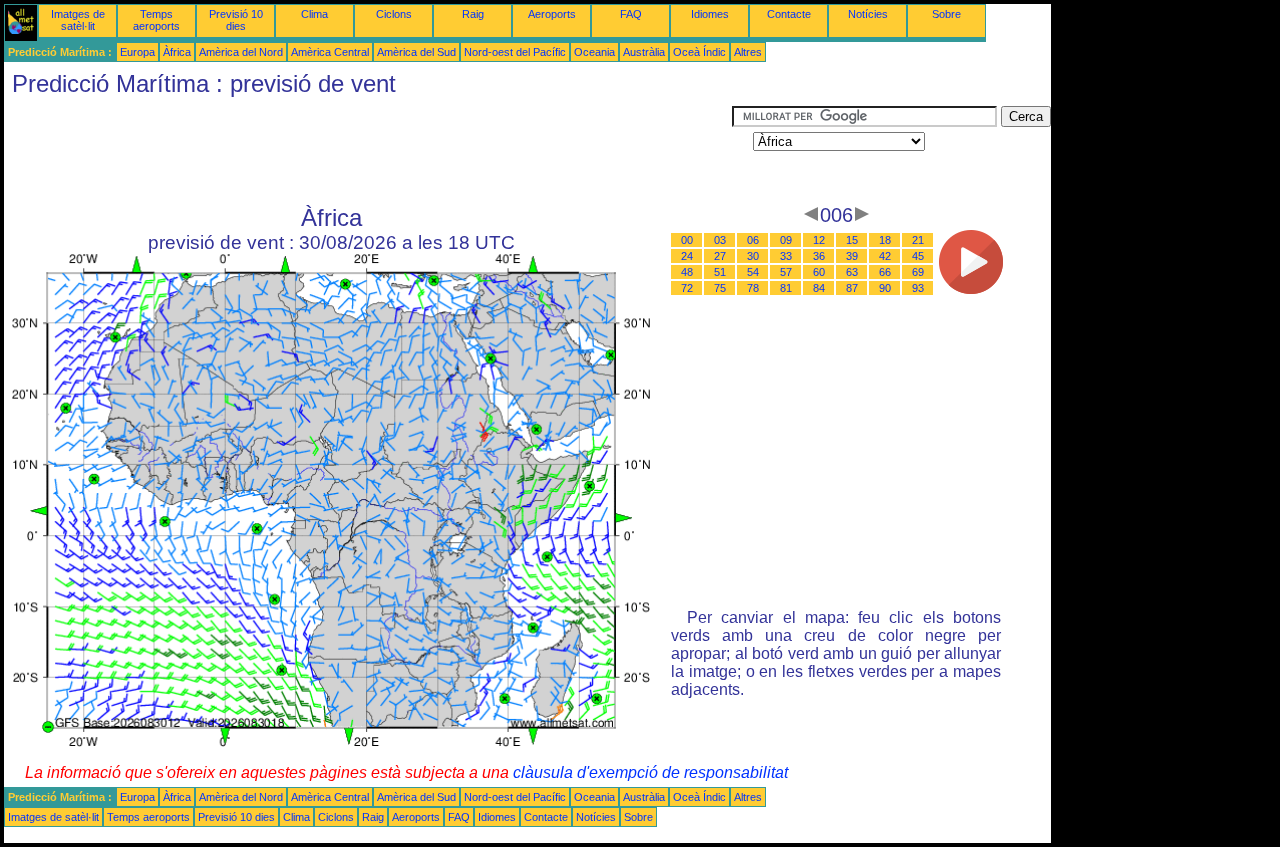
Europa (137, 52)
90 (885, 288)
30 (753, 256)
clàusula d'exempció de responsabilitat (650, 772)
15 (852, 240)
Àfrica (177, 52)
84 (819, 288)
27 (720, 256)
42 (885, 256)
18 (885, 240)
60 (819, 272)
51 (720, 272)
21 (918, 240)
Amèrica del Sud (416, 52)
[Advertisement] (368, 151)
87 (852, 288)
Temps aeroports (156, 20)
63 (852, 272)
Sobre (946, 14)
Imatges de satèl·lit (78, 20)
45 (918, 256)
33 (786, 256)
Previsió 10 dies (236, 20)
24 (687, 256)
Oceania (594, 52)
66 (885, 272)
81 (786, 288)
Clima (314, 14)
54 (753, 272)
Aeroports (552, 14)
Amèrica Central (330, 52)
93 (918, 288)
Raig (473, 14)
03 (720, 240)
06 (753, 240)
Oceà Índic (699, 52)
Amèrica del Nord (241, 52)
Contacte (789, 14)
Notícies (868, 14)
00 (687, 240)
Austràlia (644, 52)
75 (720, 288)
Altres (748, 52)
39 (852, 256)
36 (819, 256)
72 (687, 288)
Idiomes (710, 14)
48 (687, 272)
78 (753, 288)
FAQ (631, 14)
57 (786, 272)
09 (786, 240)
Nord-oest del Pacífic (515, 52)
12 (819, 240)
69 (918, 272)
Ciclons (394, 14)
